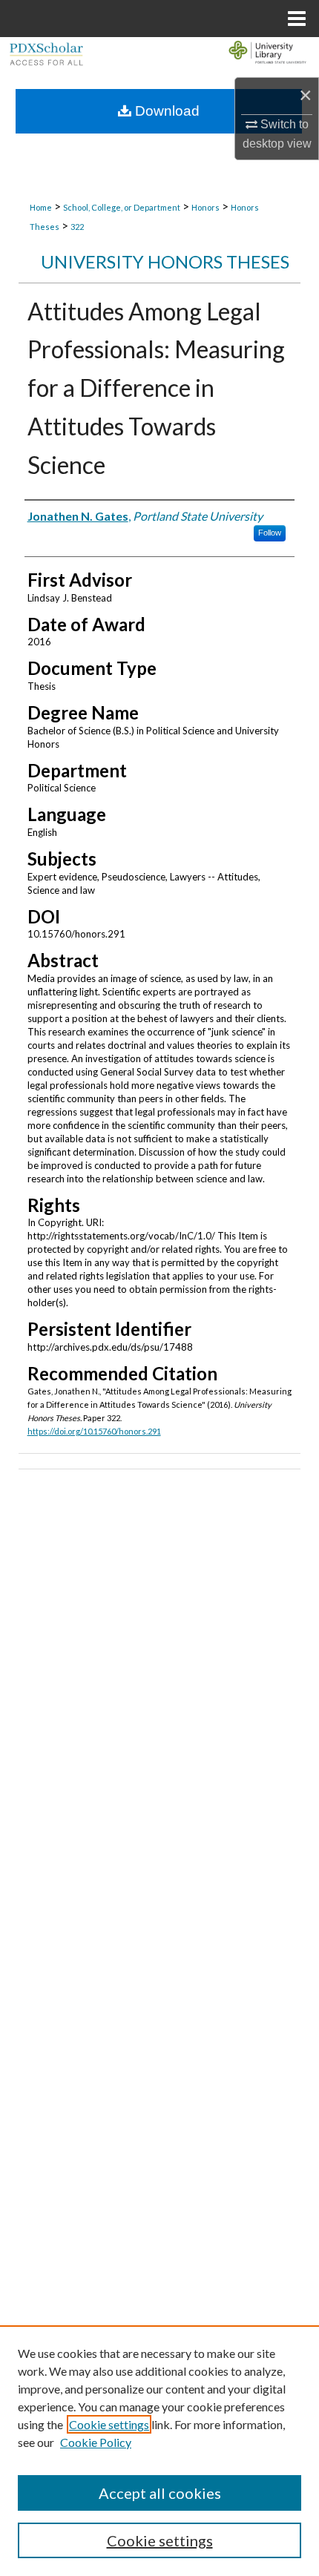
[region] (159, 2451)
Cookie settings (109, 2424)
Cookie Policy (96, 2442)
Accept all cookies (160, 2493)
